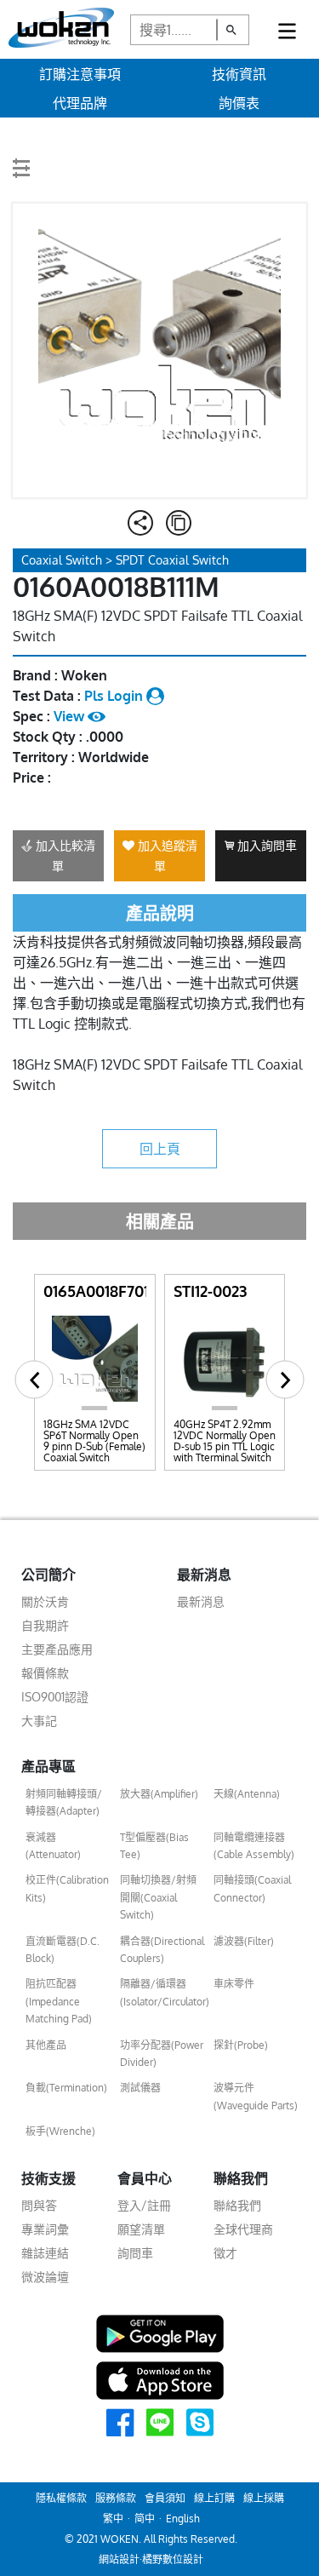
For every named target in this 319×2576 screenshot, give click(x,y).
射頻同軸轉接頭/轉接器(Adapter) (64, 1802)
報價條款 (45, 1673)
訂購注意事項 (80, 74)
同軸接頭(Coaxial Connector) (252, 1888)
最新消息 (201, 1601)
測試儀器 (140, 2088)
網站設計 (119, 2559)
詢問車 (135, 2253)
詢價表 (239, 103)
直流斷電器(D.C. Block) (63, 1950)
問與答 (39, 2205)
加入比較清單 (64, 855)
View (71, 716)
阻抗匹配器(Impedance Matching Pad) (59, 2001)
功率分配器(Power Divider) (162, 2054)
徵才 (225, 2253)
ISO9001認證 (55, 1697)
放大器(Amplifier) (159, 1794)
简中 (145, 2519)
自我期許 (45, 1625)
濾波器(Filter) (244, 1941)
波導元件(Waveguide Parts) (256, 2096)
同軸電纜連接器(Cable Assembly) (254, 1846)
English (183, 2519)
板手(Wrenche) (60, 2131)
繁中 (113, 2519)
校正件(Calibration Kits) (67, 1888)
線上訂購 (214, 2498)
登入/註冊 (144, 2205)
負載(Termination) (66, 2088)
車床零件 (234, 1984)
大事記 (39, 1721)
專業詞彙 (45, 2229)
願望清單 (141, 2229)
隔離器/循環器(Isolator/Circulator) (163, 1992)
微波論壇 (45, 2277)
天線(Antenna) (247, 1794)
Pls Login (115, 696)
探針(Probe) (241, 2045)
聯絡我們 (237, 2205)
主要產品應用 (57, 1649)
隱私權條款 (61, 2498)
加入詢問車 (265, 845)
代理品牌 (80, 103)
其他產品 (46, 2045)
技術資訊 (239, 74)
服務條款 (116, 2498)
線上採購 (264, 2498)
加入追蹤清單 (166, 855)
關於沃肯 (45, 1601)
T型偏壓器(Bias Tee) (154, 1846)
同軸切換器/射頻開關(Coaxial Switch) (158, 1897)
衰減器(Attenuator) (53, 1846)
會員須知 (165, 2498)
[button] (34, 1380)
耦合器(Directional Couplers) (162, 1950)
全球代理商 (243, 2229)
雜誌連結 (45, 2253)
